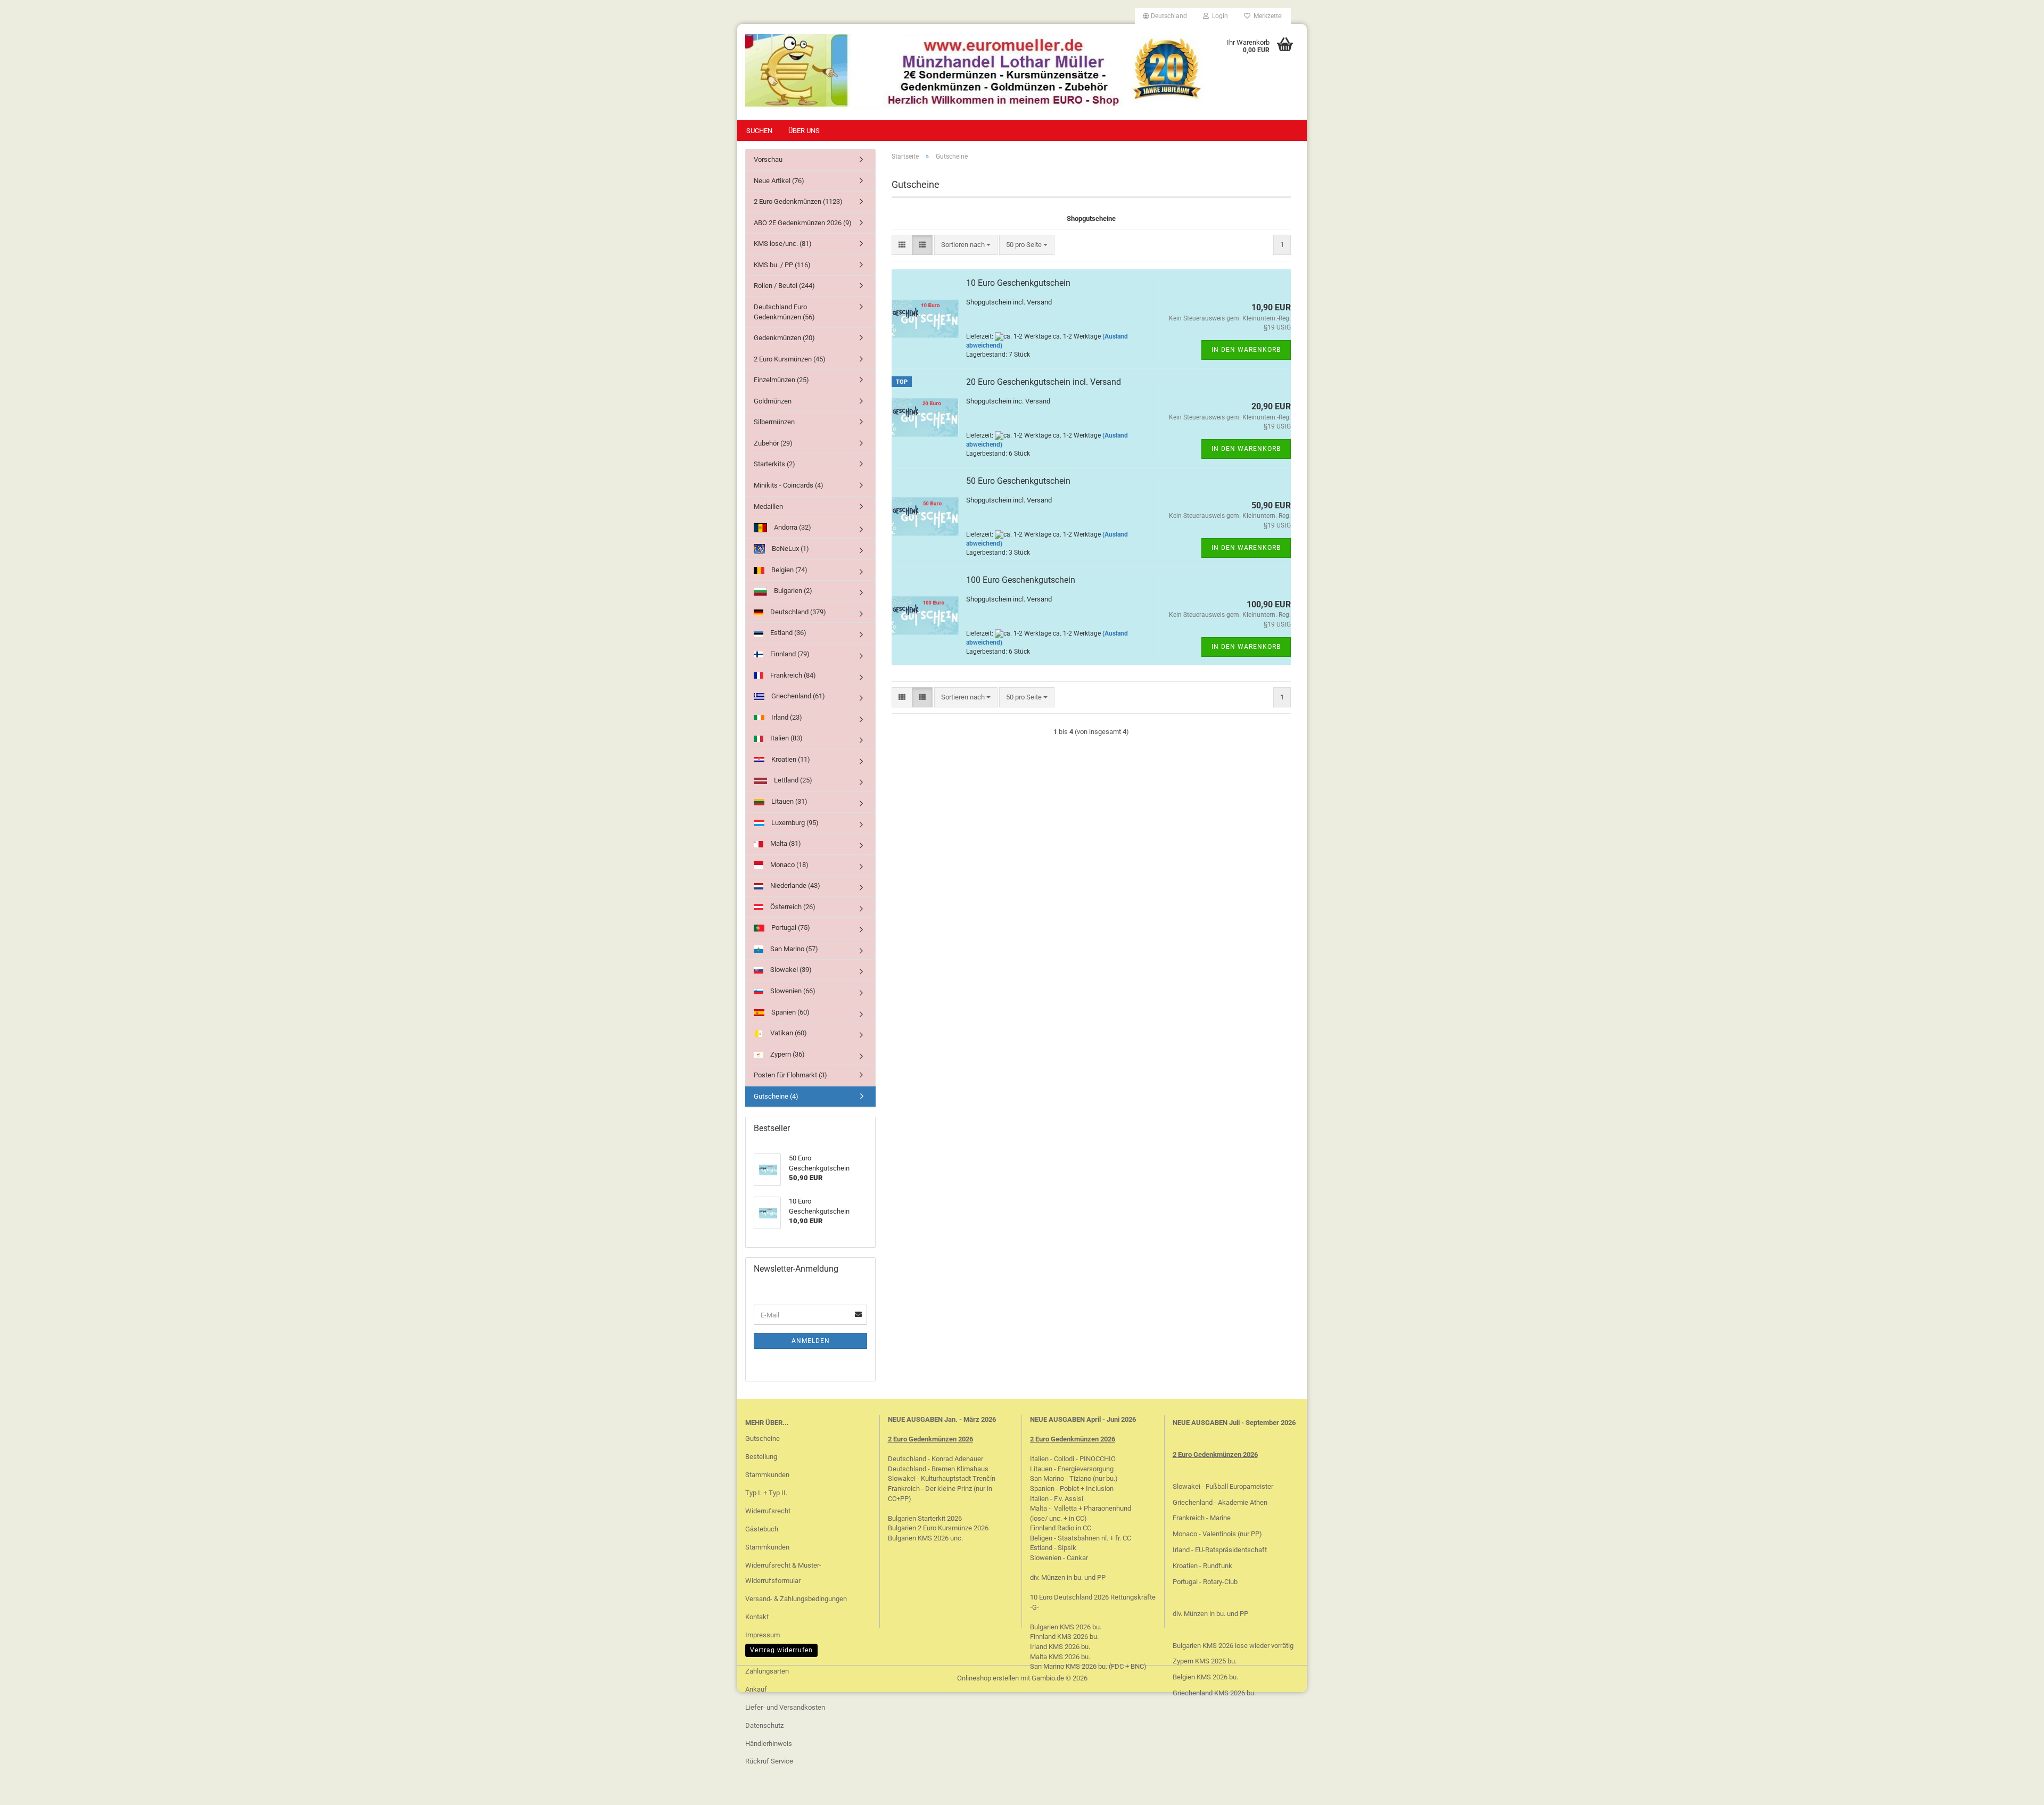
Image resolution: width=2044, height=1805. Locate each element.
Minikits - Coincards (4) (789, 485)
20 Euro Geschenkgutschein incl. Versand (1044, 382)
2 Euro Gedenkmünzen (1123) (798, 201)
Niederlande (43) (794, 885)
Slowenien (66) (792, 991)
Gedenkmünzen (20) (784, 338)
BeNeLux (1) (790, 549)
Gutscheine (763, 1439)
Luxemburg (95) (794, 823)
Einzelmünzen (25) (781, 380)
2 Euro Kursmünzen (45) (790, 359)
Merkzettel (1267, 16)
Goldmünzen (773, 401)
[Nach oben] (2015, 1789)
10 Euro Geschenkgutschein (1018, 283)
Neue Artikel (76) (779, 181)
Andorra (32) (792, 527)
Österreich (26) (792, 907)
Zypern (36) (787, 1054)
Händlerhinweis (769, 1744)
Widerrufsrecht (768, 1511)
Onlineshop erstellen (988, 1678)
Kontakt (757, 1617)
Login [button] (1218, 16)
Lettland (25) (792, 780)
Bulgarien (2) (792, 591)
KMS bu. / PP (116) (782, 265)
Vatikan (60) (788, 1033)
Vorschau (768, 159)
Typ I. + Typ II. (766, 1493)
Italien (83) (786, 738)
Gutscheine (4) (776, 1096)
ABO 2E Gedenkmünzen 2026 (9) (803, 223)
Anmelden (811, 1341)
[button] (1165, 16)
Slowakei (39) (790, 970)
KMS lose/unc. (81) (783, 244)
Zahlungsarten (767, 1671)
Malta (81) (785, 843)
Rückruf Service (769, 1761)
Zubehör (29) (773, 443)
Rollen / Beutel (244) (784, 286)
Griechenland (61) (797, 696)
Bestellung (761, 1457)
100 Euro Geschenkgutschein (1021, 580)
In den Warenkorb (1246, 350)
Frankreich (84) (792, 675)
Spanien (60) (790, 1012)
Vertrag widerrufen (781, 1650)
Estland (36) (788, 633)
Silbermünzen (774, 422)
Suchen (759, 131)
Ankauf (756, 1689)
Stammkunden (767, 1475)
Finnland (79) (789, 654)
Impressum (763, 1635)
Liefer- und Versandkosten (785, 1707)
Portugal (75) (790, 928)
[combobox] (966, 245)
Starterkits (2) (774, 464)
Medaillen (768, 506)
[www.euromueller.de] (975, 72)
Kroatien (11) (790, 759)
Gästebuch (762, 1529)
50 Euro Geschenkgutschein (1018, 481)
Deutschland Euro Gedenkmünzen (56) (784, 312)
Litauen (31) (789, 801)
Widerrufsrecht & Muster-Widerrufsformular (783, 1573)
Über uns (804, 131)
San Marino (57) (793, 949)
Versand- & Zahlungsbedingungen (796, 1599)
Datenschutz (764, 1725)
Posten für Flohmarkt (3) (790, 1075)
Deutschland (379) (797, 612)
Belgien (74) (789, 570)
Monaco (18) (789, 865)
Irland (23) (786, 717)
